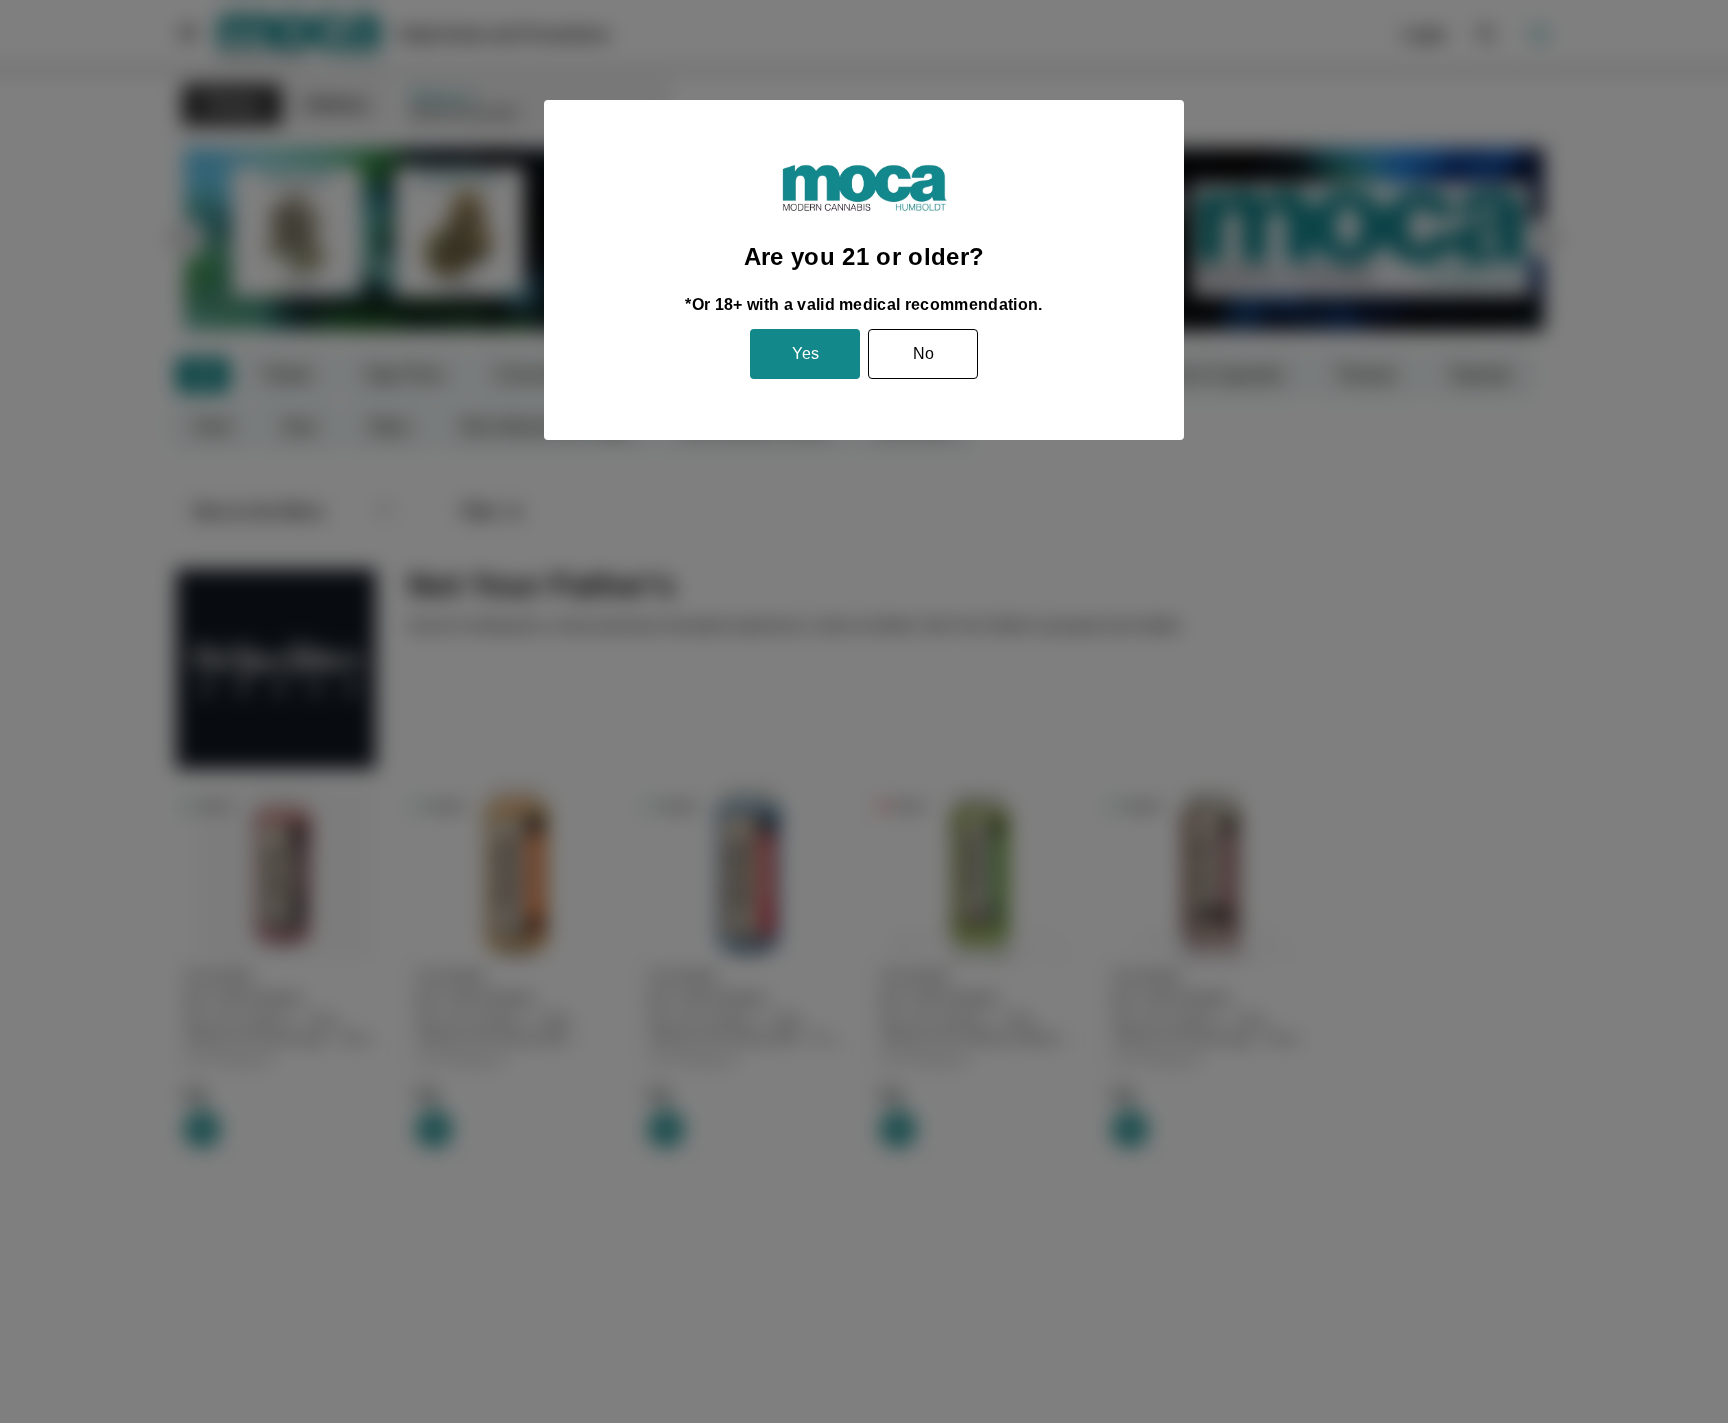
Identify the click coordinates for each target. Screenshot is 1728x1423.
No (923, 353)
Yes (805, 353)
